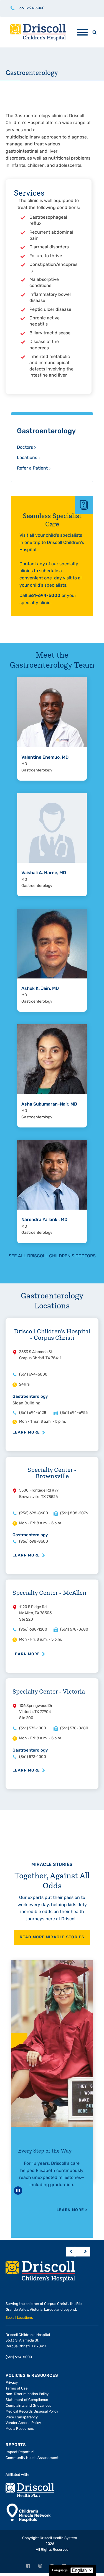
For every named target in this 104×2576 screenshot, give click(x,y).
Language (60, 2570)
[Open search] (95, 32)
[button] (71, 2251)
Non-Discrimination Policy (27, 2394)
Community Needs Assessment (32, 2458)
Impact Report (18, 2452)
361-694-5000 (32, 8)
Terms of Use (17, 2389)
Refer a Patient (32, 468)
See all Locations (19, 2318)
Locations (27, 458)
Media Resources (20, 2429)
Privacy (12, 2383)
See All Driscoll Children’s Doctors (52, 1256)
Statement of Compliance (27, 2400)
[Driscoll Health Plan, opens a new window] (30, 2490)
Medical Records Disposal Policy (32, 2412)
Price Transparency (22, 2417)
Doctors (25, 448)
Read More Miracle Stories (52, 1937)
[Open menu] (82, 32)
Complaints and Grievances (28, 2406)
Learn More (26, 1433)
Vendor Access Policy (23, 2423)
